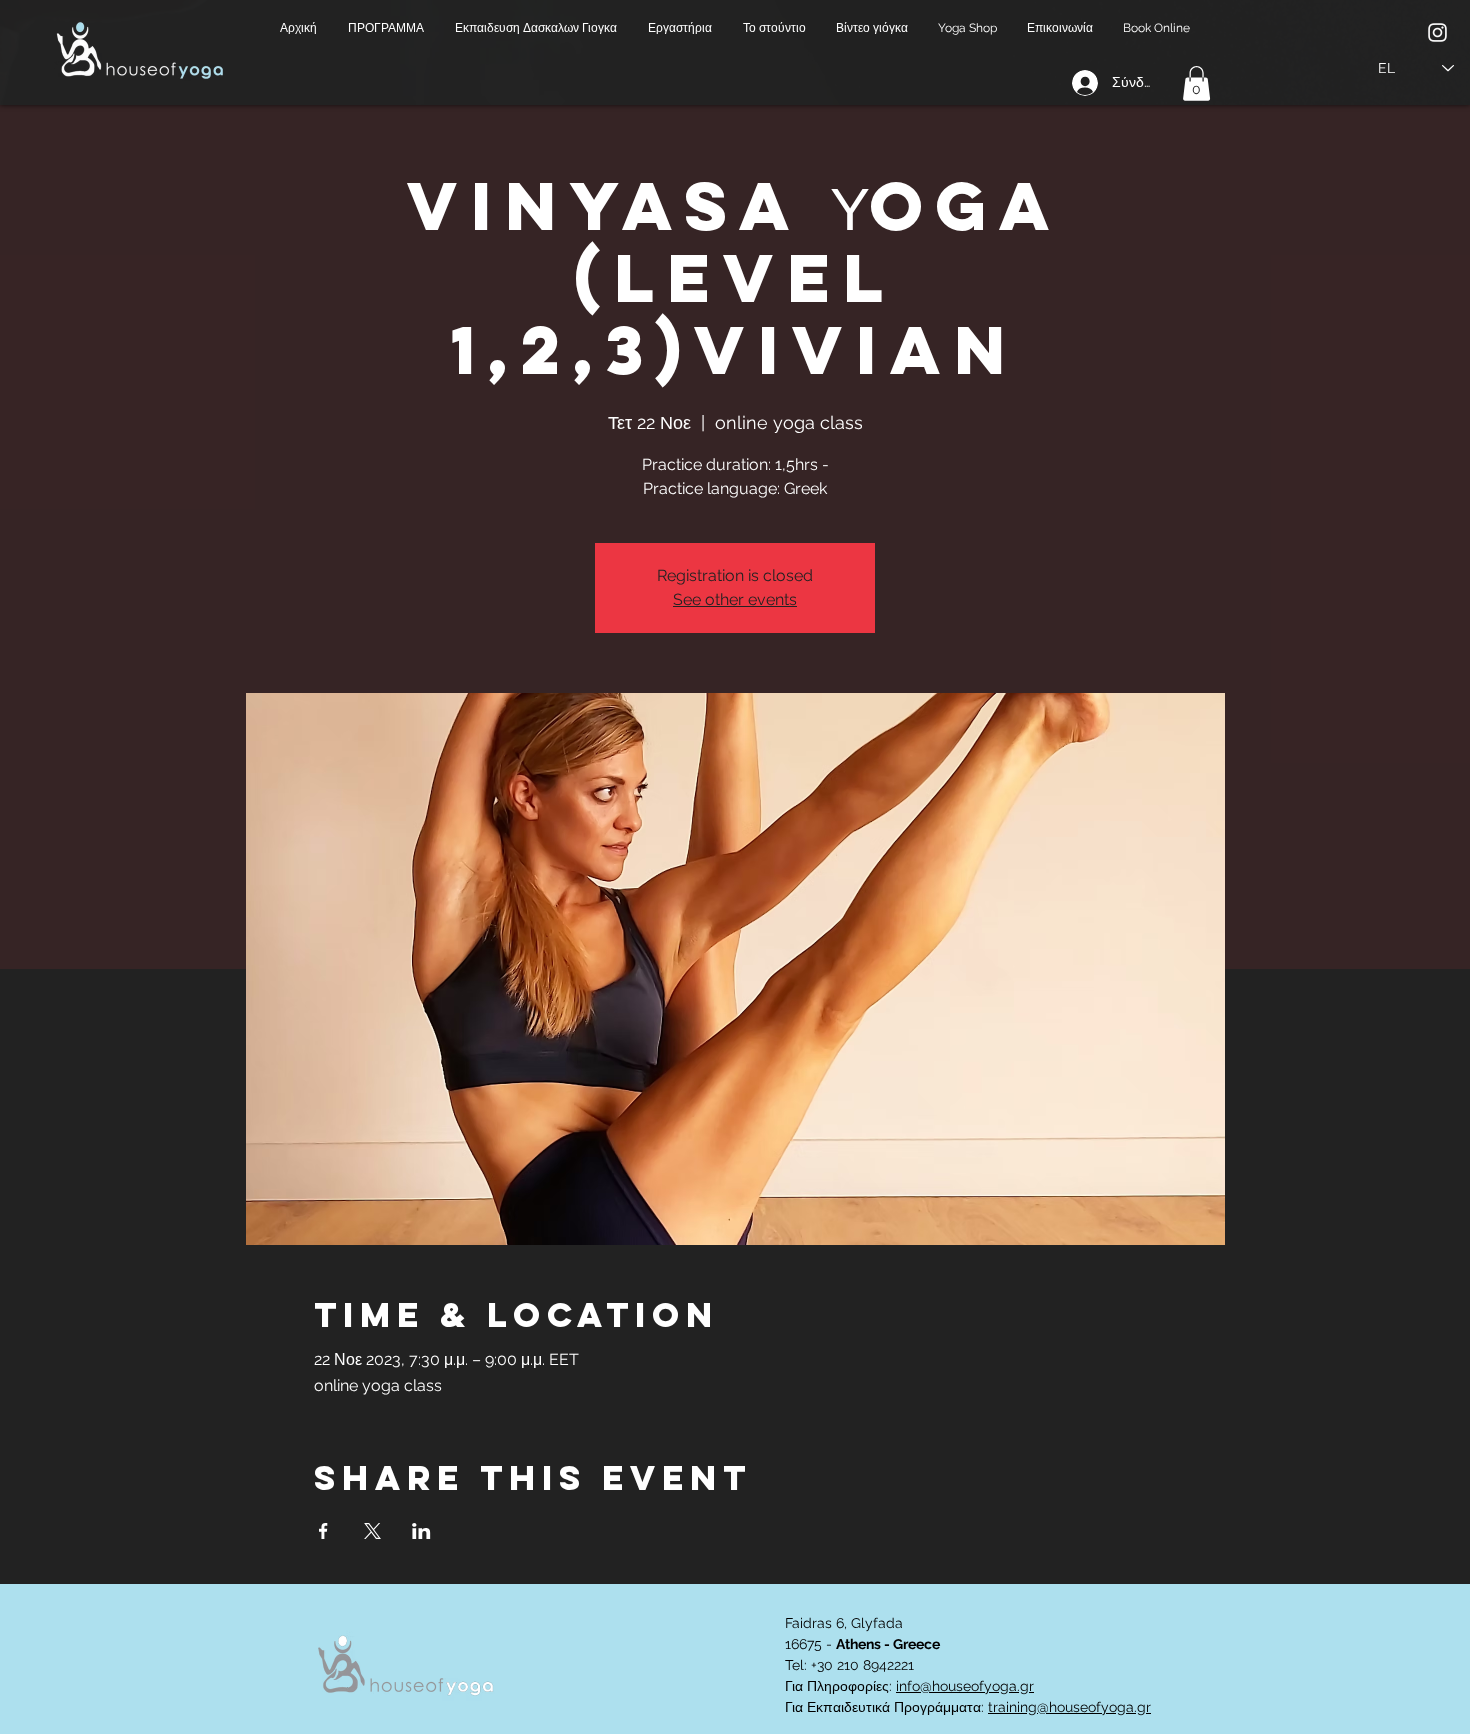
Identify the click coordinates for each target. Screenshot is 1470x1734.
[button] (386, 28)
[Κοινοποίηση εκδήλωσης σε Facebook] (323, 1531)
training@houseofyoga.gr (1069, 1707)
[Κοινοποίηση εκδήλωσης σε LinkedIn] (421, 1531)
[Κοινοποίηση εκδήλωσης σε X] (372, 1531)
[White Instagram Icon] (1437, 32)
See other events (735, 599)
